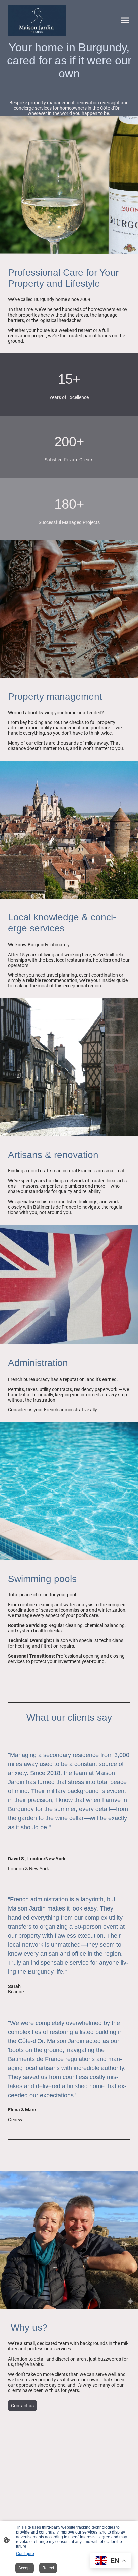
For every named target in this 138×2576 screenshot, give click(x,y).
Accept (25, 2568)
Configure (25, 2554)
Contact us (22, 2406)
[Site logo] (37, 21)
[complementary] (111, 2561)
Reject (48, 2568)
